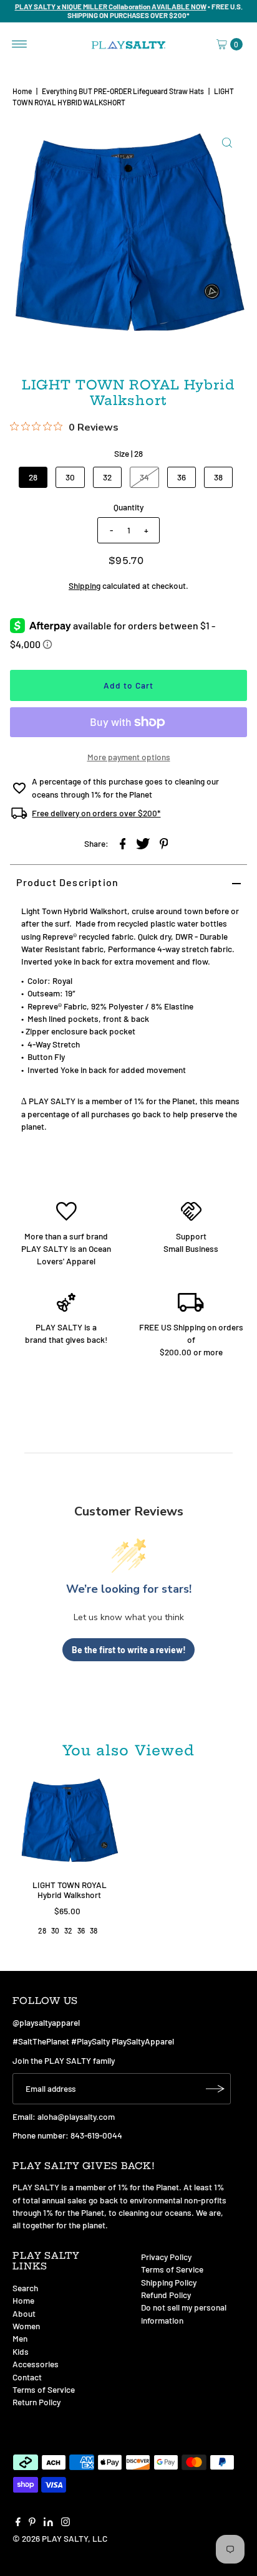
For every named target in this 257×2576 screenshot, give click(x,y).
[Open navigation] (20, 44)
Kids (21, 2351)
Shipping (85, 585)
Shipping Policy (169, 2282)
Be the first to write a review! (129, 1650)
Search (25, 2288)
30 (70, 477)
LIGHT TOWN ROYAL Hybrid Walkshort (70, 1890)
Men (20, 2338)
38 (218, 477)
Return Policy (36, 2402)
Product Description (67, 882)
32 (107, 477)
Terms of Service (44, 2389)
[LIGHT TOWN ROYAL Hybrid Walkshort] (69, 1824)
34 (144, 477)
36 (182, 477)
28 (33, 477)
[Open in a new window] (123, 842)
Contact (27, 2377)
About (24, 2313)
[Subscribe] (215, 2089)
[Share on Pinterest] (164, 842)
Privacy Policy (166, 2257)
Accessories (36, 2364)
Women (26, 2326)
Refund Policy (166, 2295)
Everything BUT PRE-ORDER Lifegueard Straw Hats (123, 91)
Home (22, 91)
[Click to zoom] (227, 143)
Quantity (128, 507)
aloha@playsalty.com (76, 2116)
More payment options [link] (129, 757)
